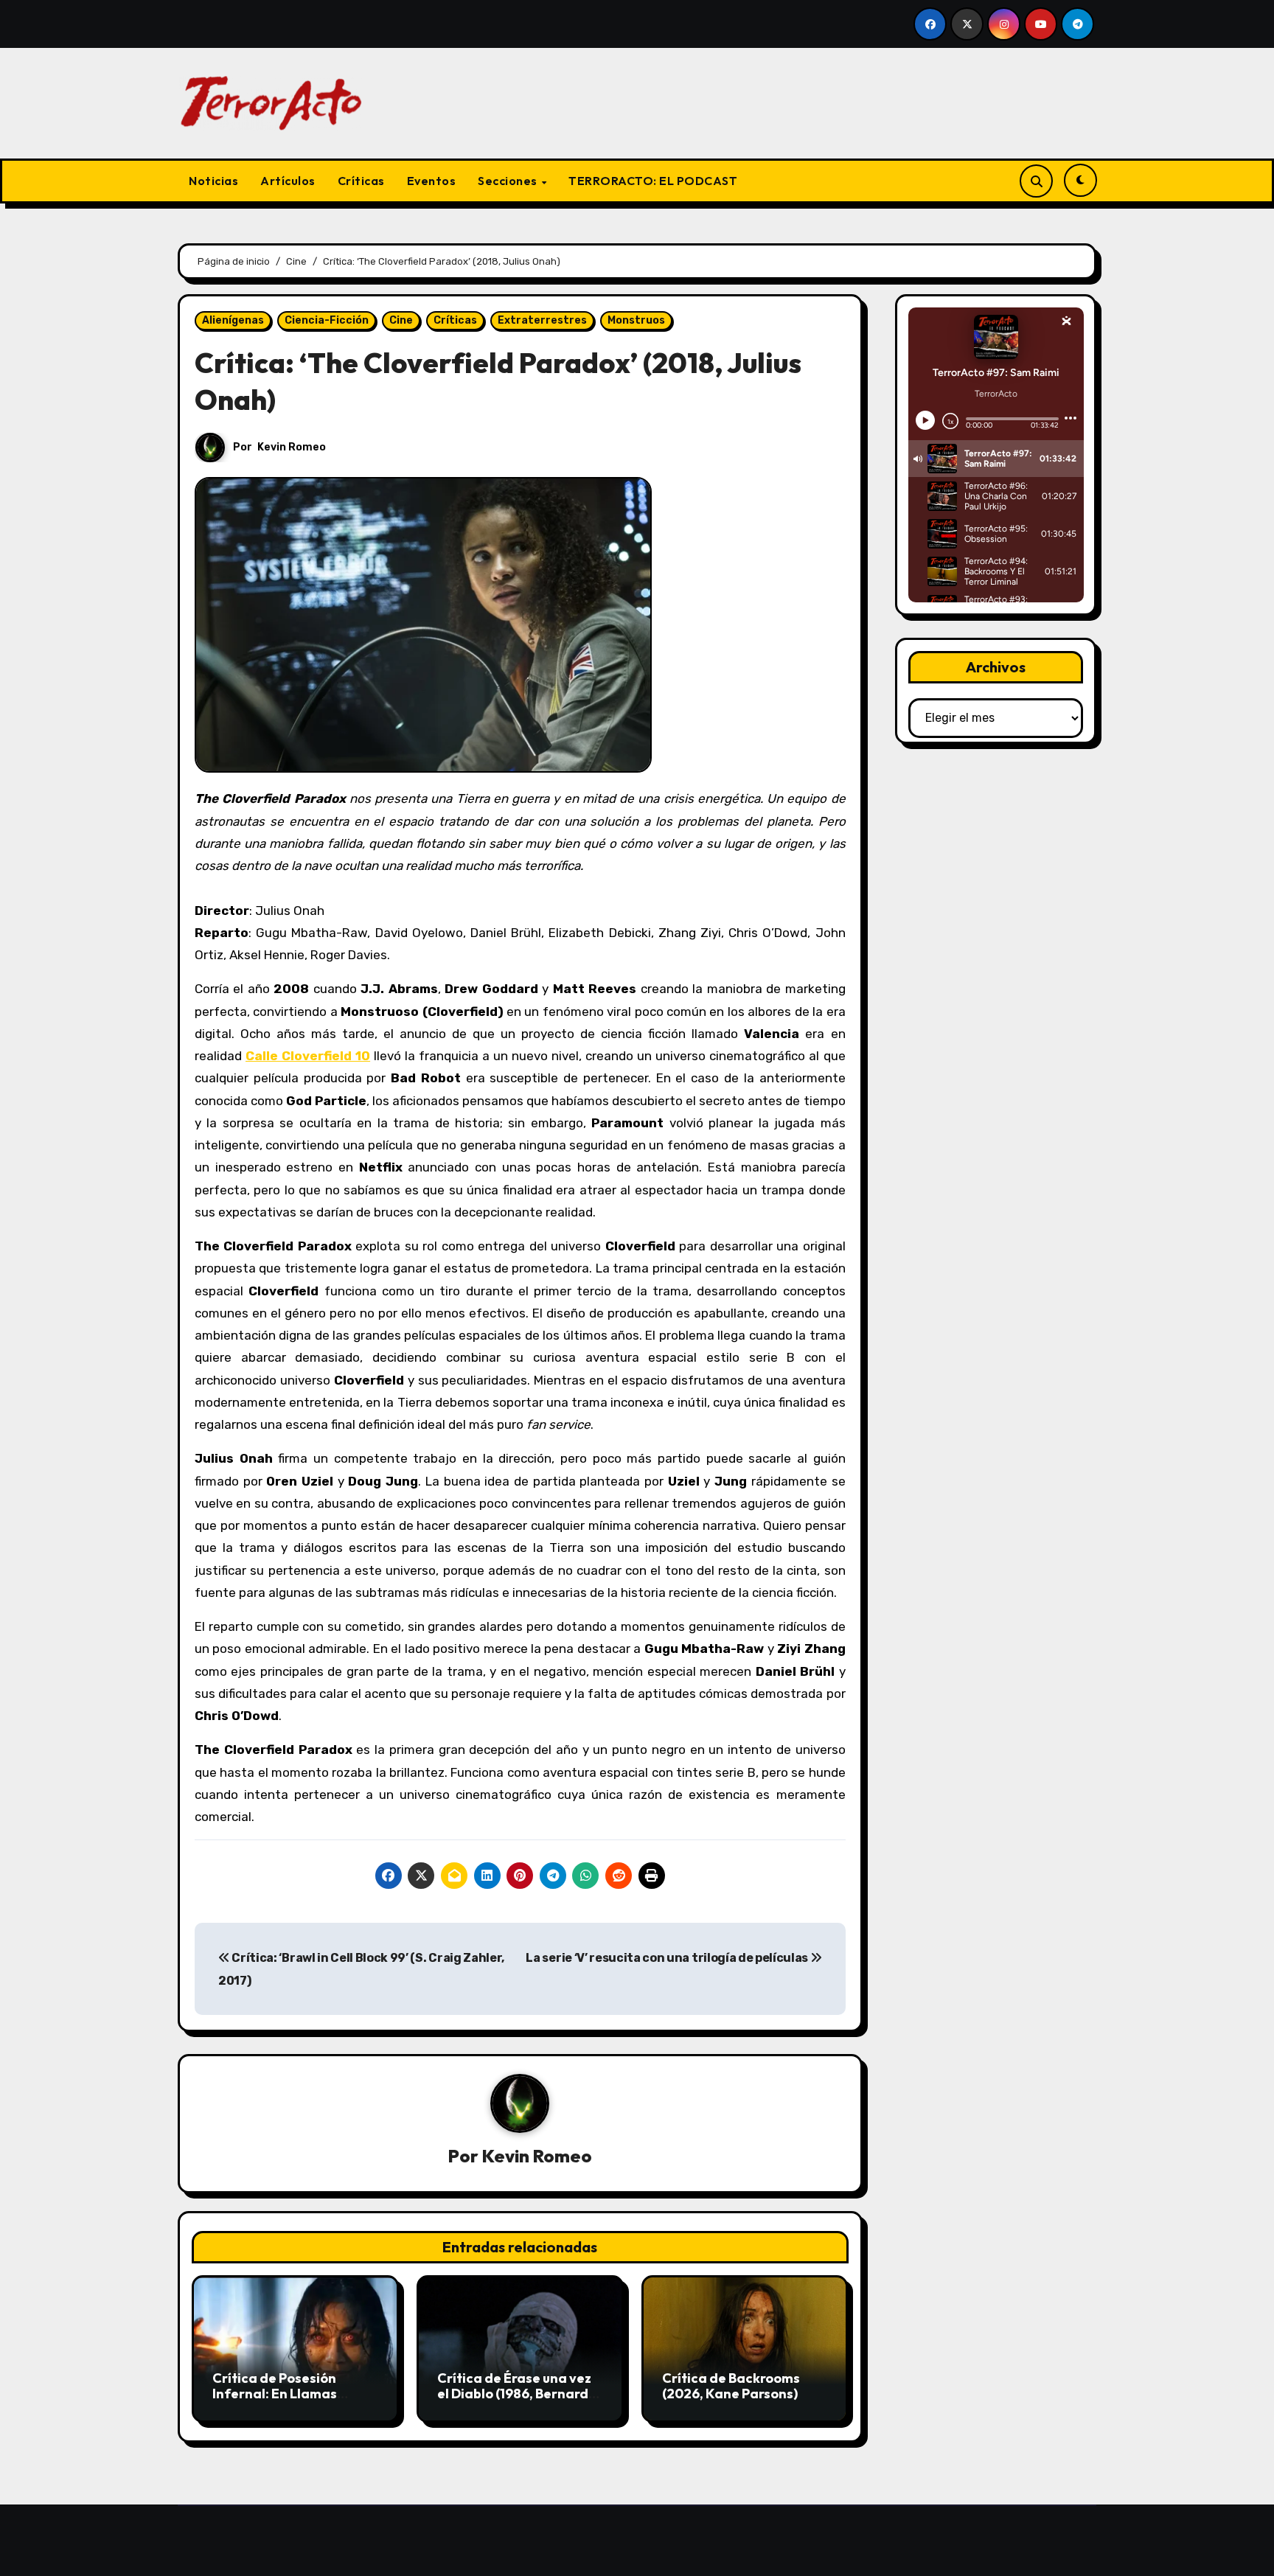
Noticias (213, 181)
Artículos (288, 181)
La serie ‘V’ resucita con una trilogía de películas (668, 1958)
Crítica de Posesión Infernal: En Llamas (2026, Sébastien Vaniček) (275, 2402)
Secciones (509, 181)
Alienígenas (233, 320)
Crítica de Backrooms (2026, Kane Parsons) (731, 2386)
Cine (401, 320)
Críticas (361, 181)
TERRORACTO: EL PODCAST (653, 181)
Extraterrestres (542, 320)
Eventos (432, 181)
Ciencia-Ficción (327, 320)
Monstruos (636, 320)
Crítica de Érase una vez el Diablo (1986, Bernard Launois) (514, 2394)
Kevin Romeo (292, 447)
